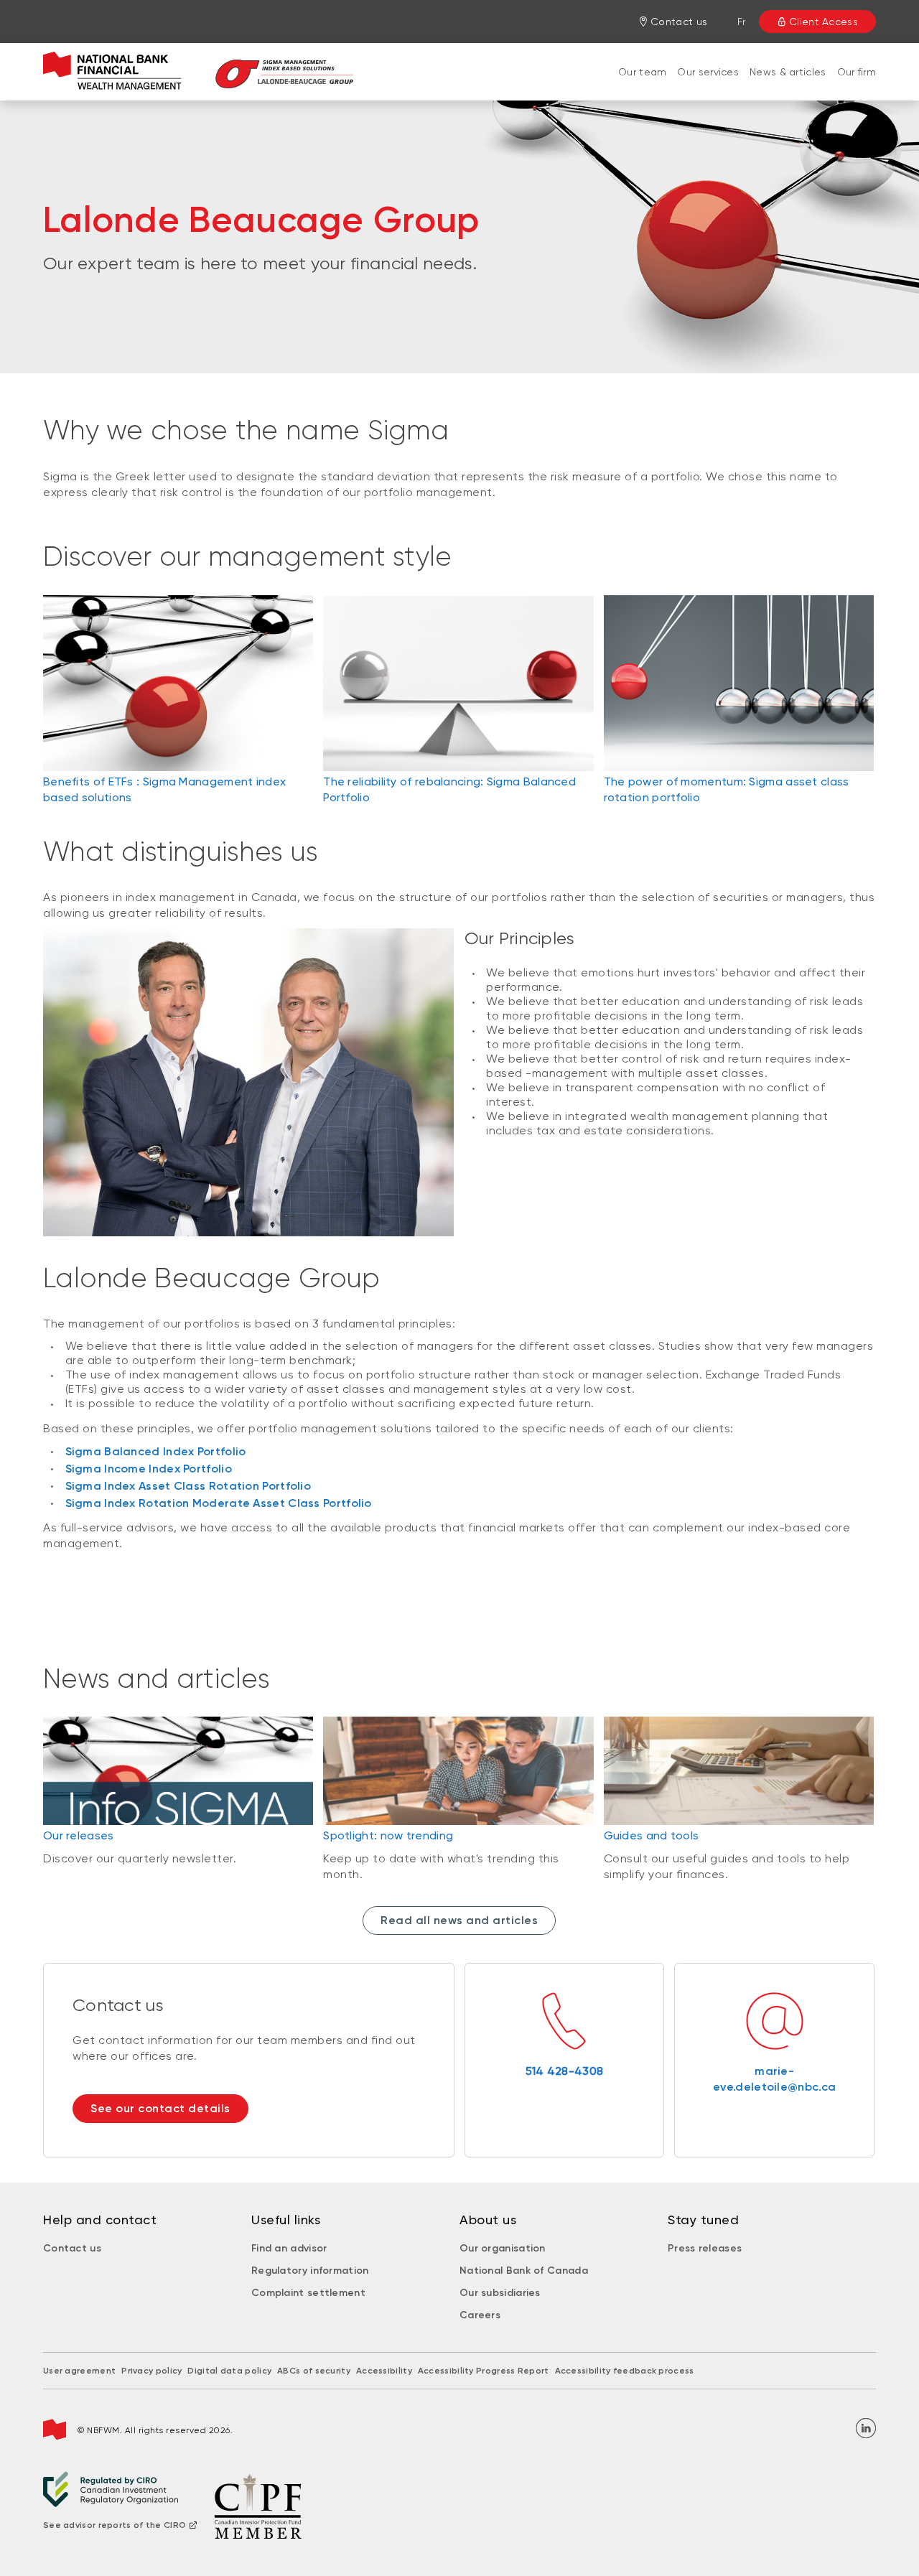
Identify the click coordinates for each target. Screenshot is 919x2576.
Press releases (705, 2248)
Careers (480, 2315)
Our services (708, 72)
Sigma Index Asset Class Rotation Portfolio (188, 1486)
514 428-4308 (565, 2071)
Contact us (72, 2248)
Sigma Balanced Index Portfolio (156, 1451)
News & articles (788, 72)
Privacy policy (151, 2371)
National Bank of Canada (524, 2271)
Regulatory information (310, 2271)
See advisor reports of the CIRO (115, 2525)
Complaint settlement (308, 2293)
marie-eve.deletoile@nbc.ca (774, 2079)
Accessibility (384, 2371)
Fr (742, 22)
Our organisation (503, 2248)
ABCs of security (314, 2371)
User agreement (79, 2371)
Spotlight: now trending (388, 1835)
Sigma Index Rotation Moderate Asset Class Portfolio (219, 1503)
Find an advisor (289, 2248)
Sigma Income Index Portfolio (149, 1469)
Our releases (79, 1835)
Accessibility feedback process (625, 2371)
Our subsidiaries (500, 2293)
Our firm (857, 72)
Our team (642, 72)
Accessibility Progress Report (484, 2371)
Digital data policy (229, 2371)
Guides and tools (652, 1835)
